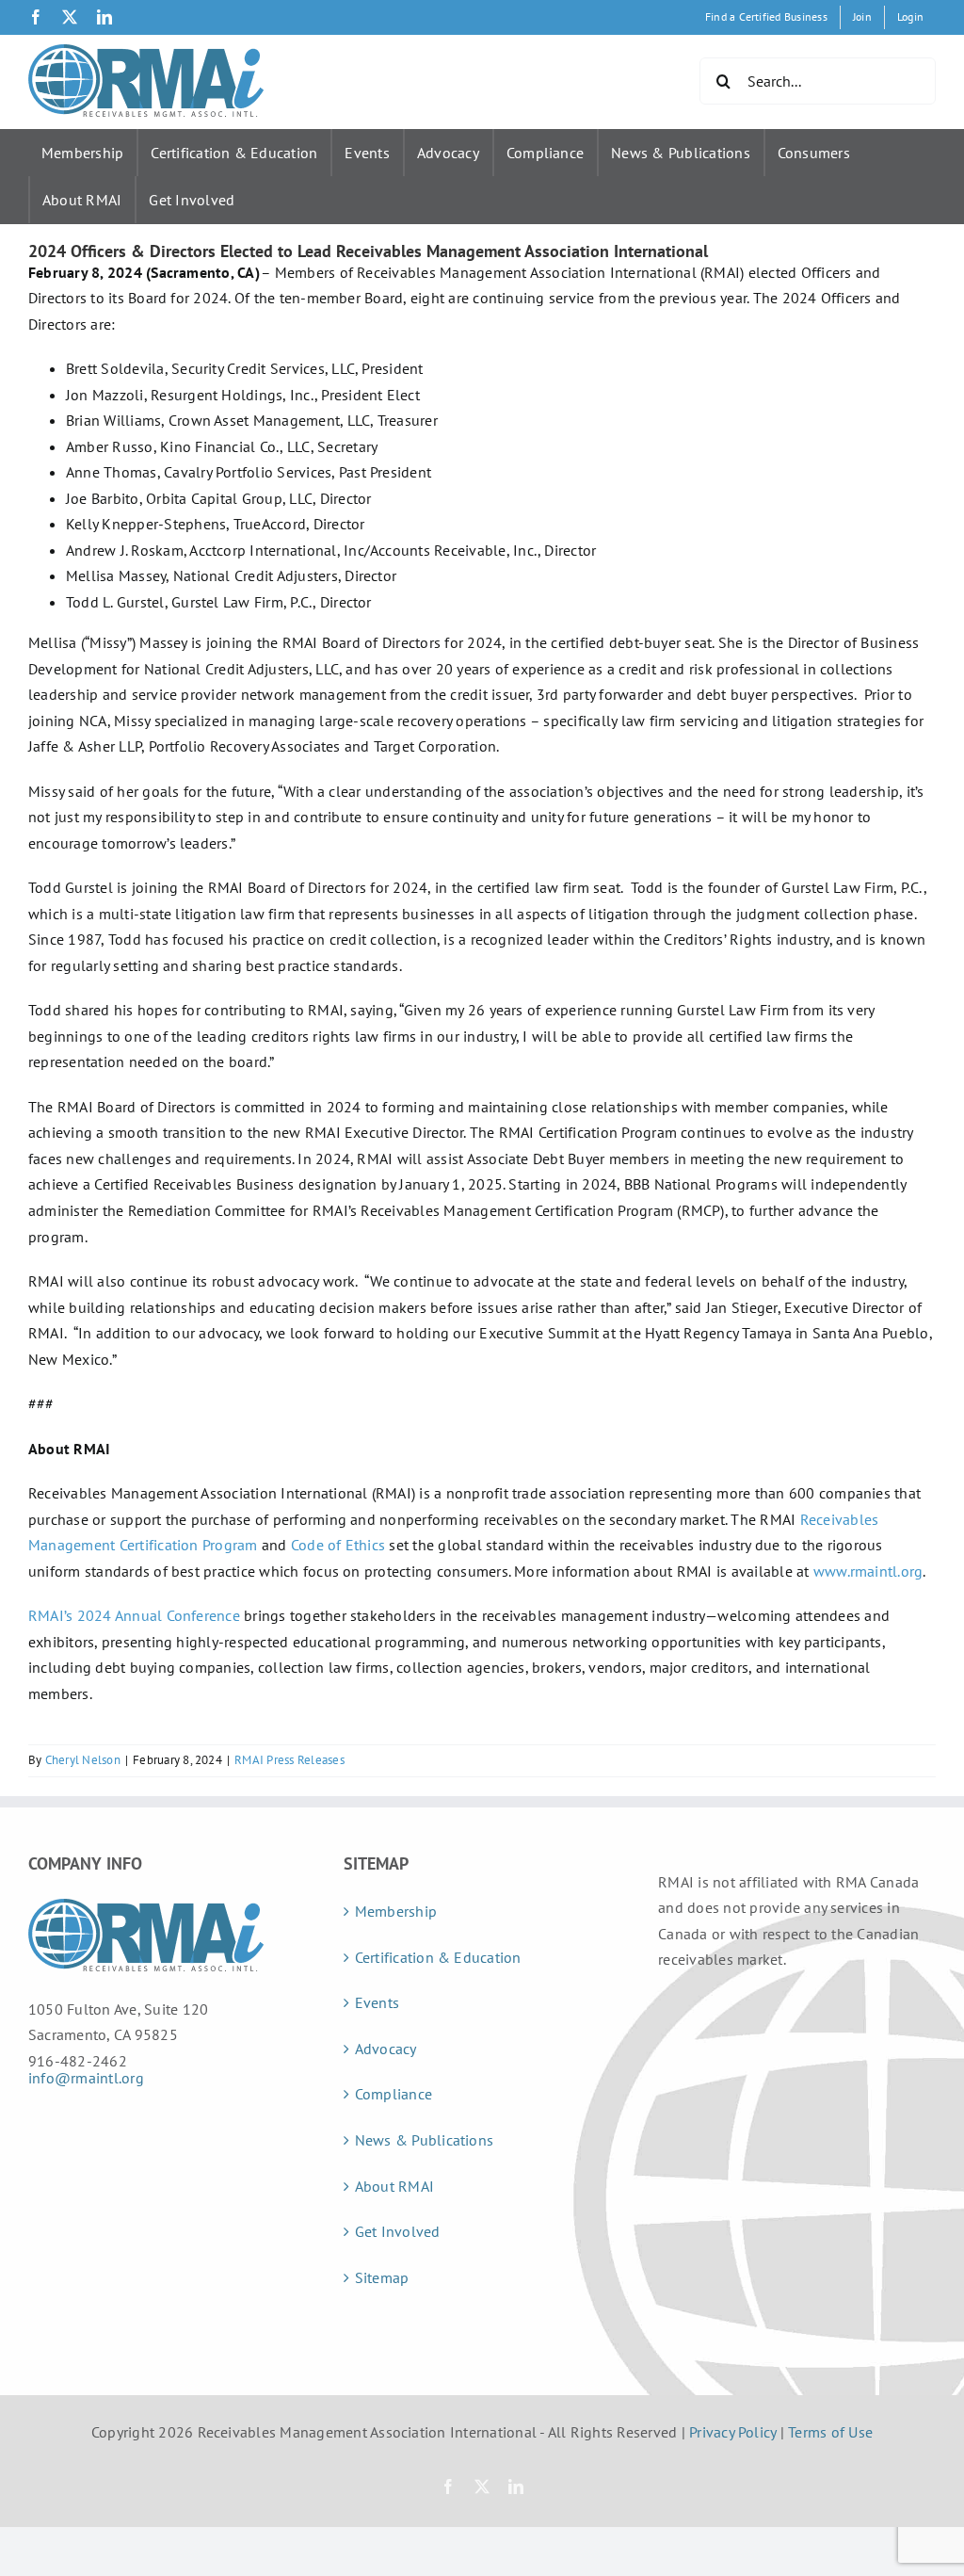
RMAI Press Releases (289, 1760)
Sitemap (382, 2277)
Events (367, 153)
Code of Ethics (338, 1545)
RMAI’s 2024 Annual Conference (134, 1615)
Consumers (814, 153)
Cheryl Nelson (83, 1760)
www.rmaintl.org (868, 1571)
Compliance (545, 153)
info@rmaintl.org (86, 2078)
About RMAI (82, 200)
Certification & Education (234, 153)
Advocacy (448, 153)
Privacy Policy (732, 2432)
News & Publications (681, 153)
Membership (82, 153)
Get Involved (192, 200)
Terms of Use (830, 2432)
